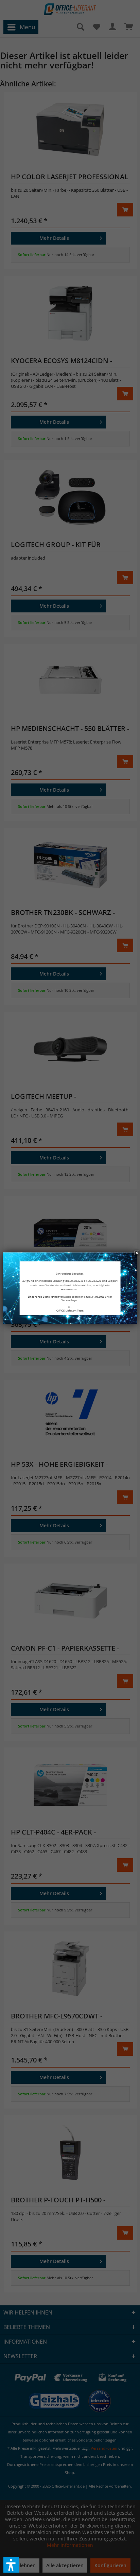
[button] (11, 2565)
